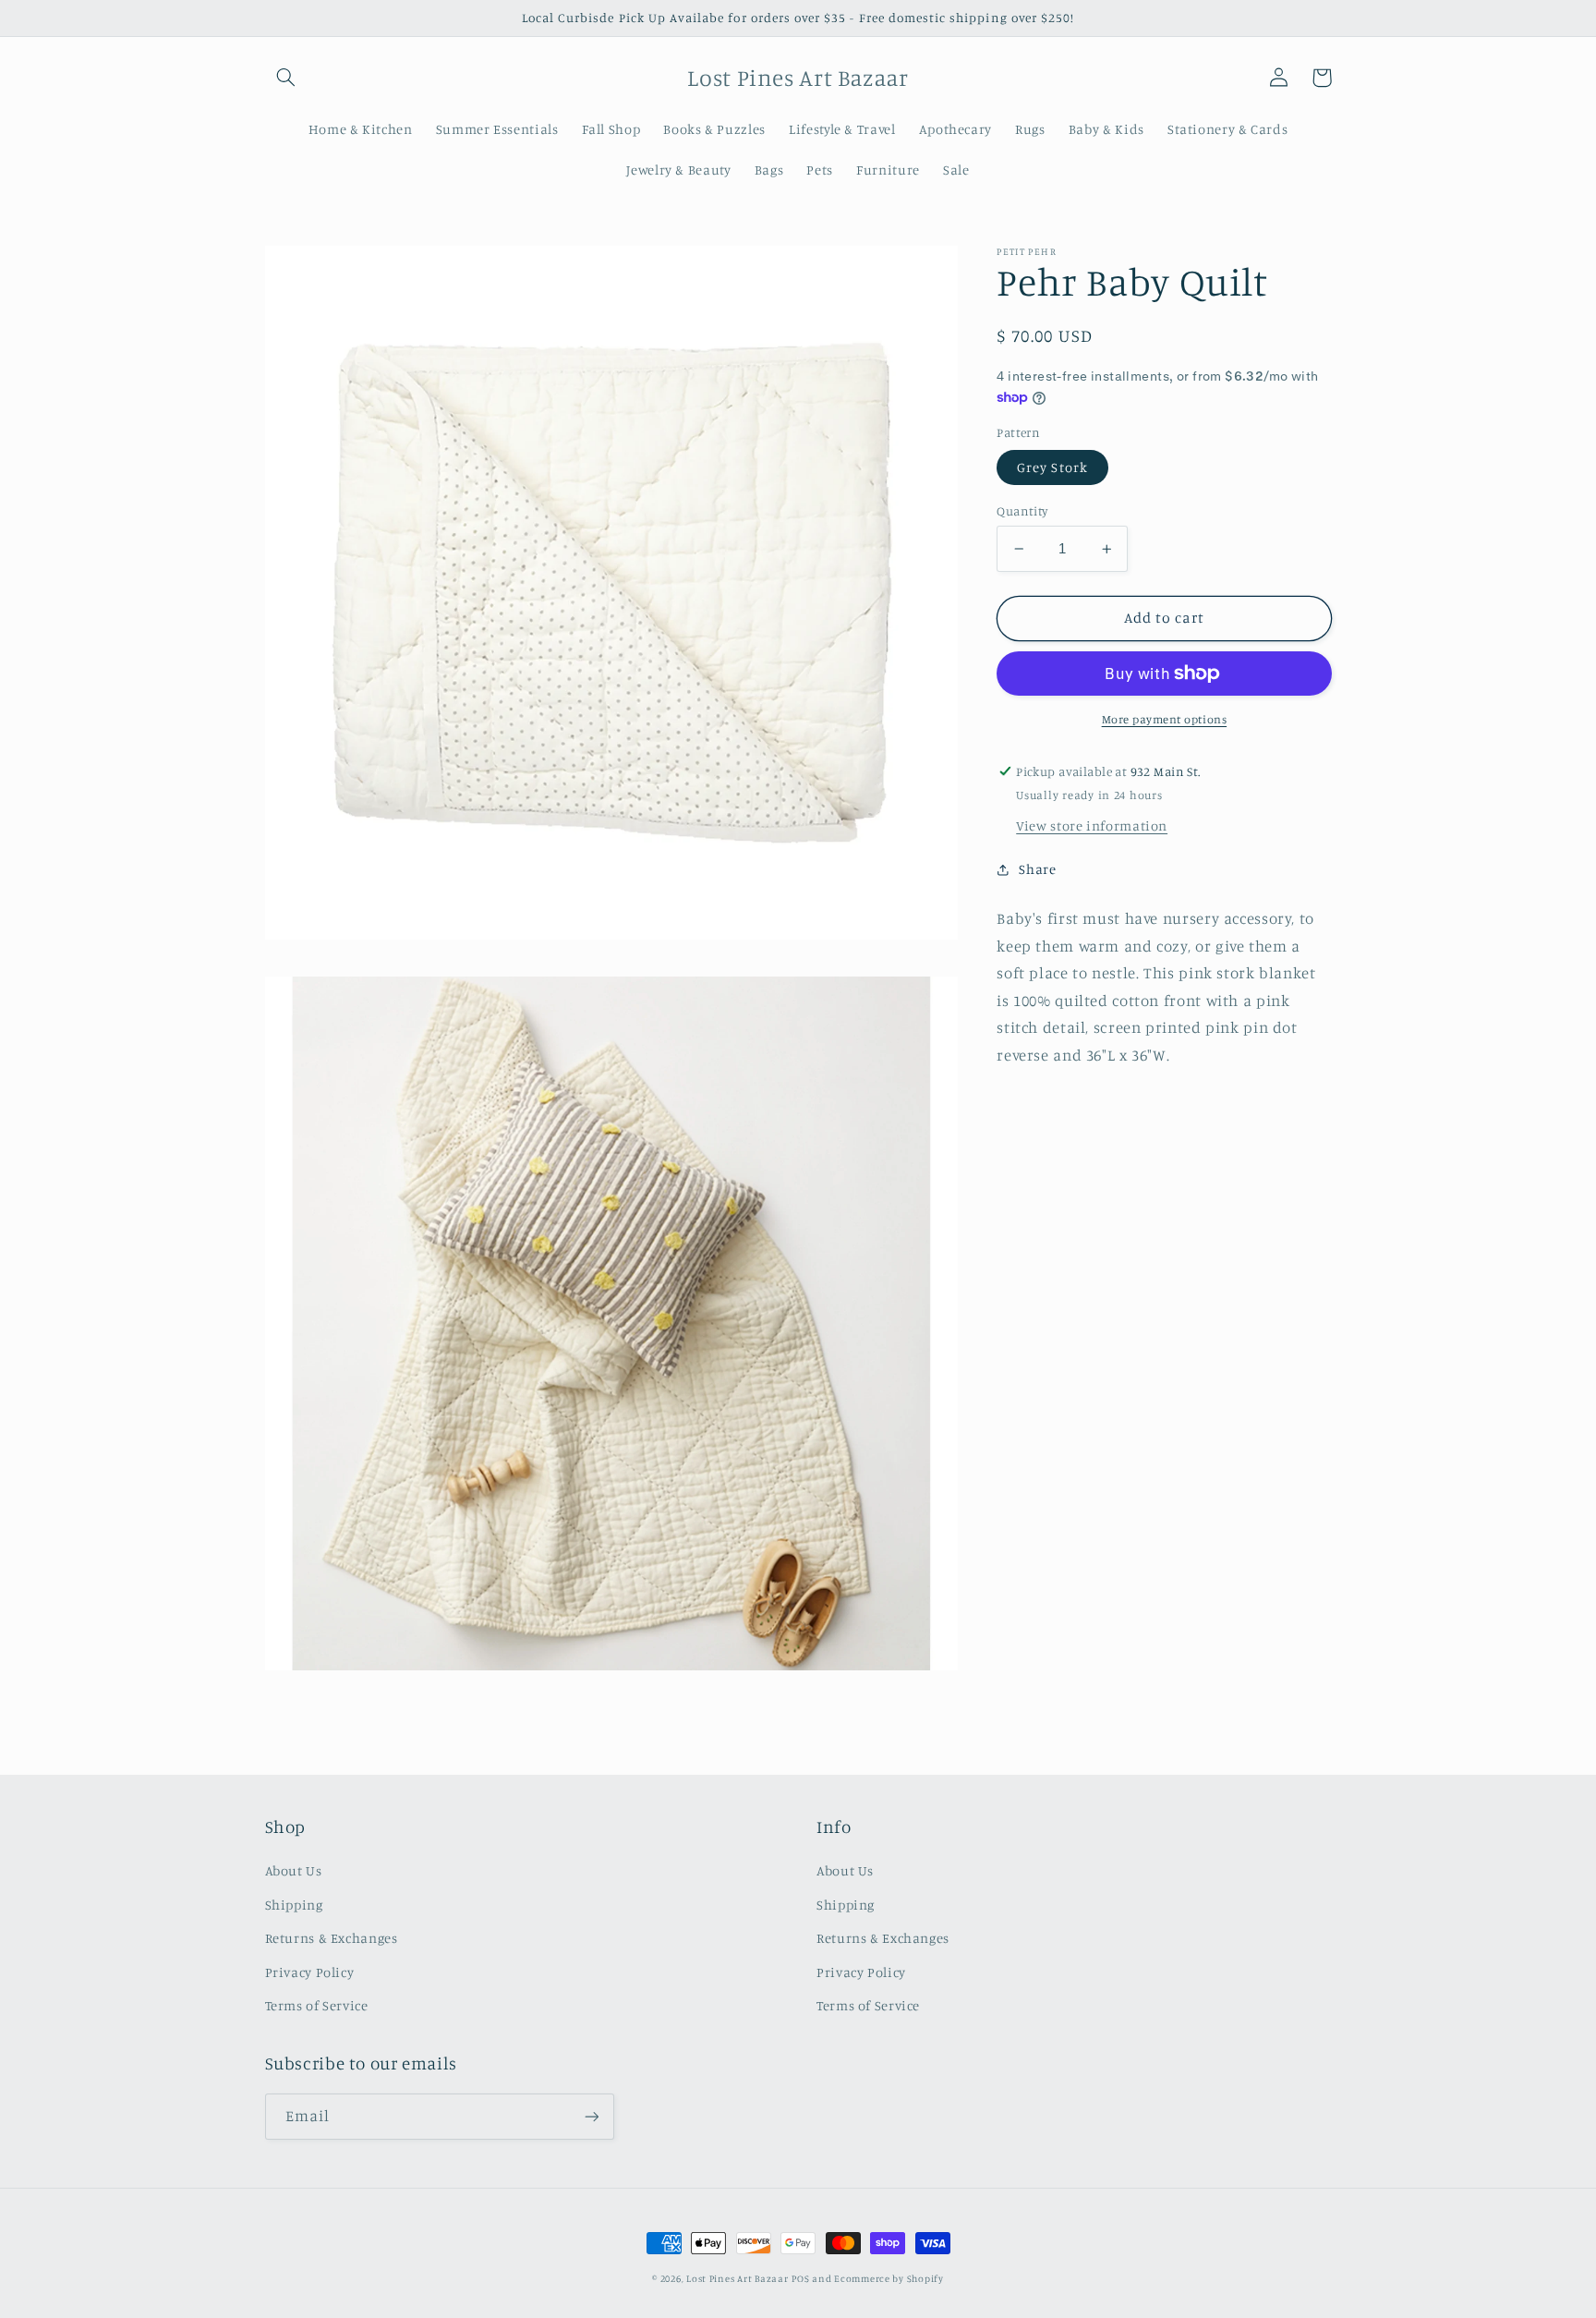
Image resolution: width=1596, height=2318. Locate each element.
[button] (286, 78)
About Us (294, 1870)
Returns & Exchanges (332, 1938)
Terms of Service (317, 2005)
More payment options (1165, 719)
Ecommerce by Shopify (889, 2278)
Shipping (294, 1905)
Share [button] (1037, 869)
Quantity (1022, 511)
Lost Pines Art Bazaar (737, 2278)
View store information (1092, 825)
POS (800, 2278)
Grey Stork (1052, 467)
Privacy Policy (310, 1972)
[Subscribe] (591, 2116)
